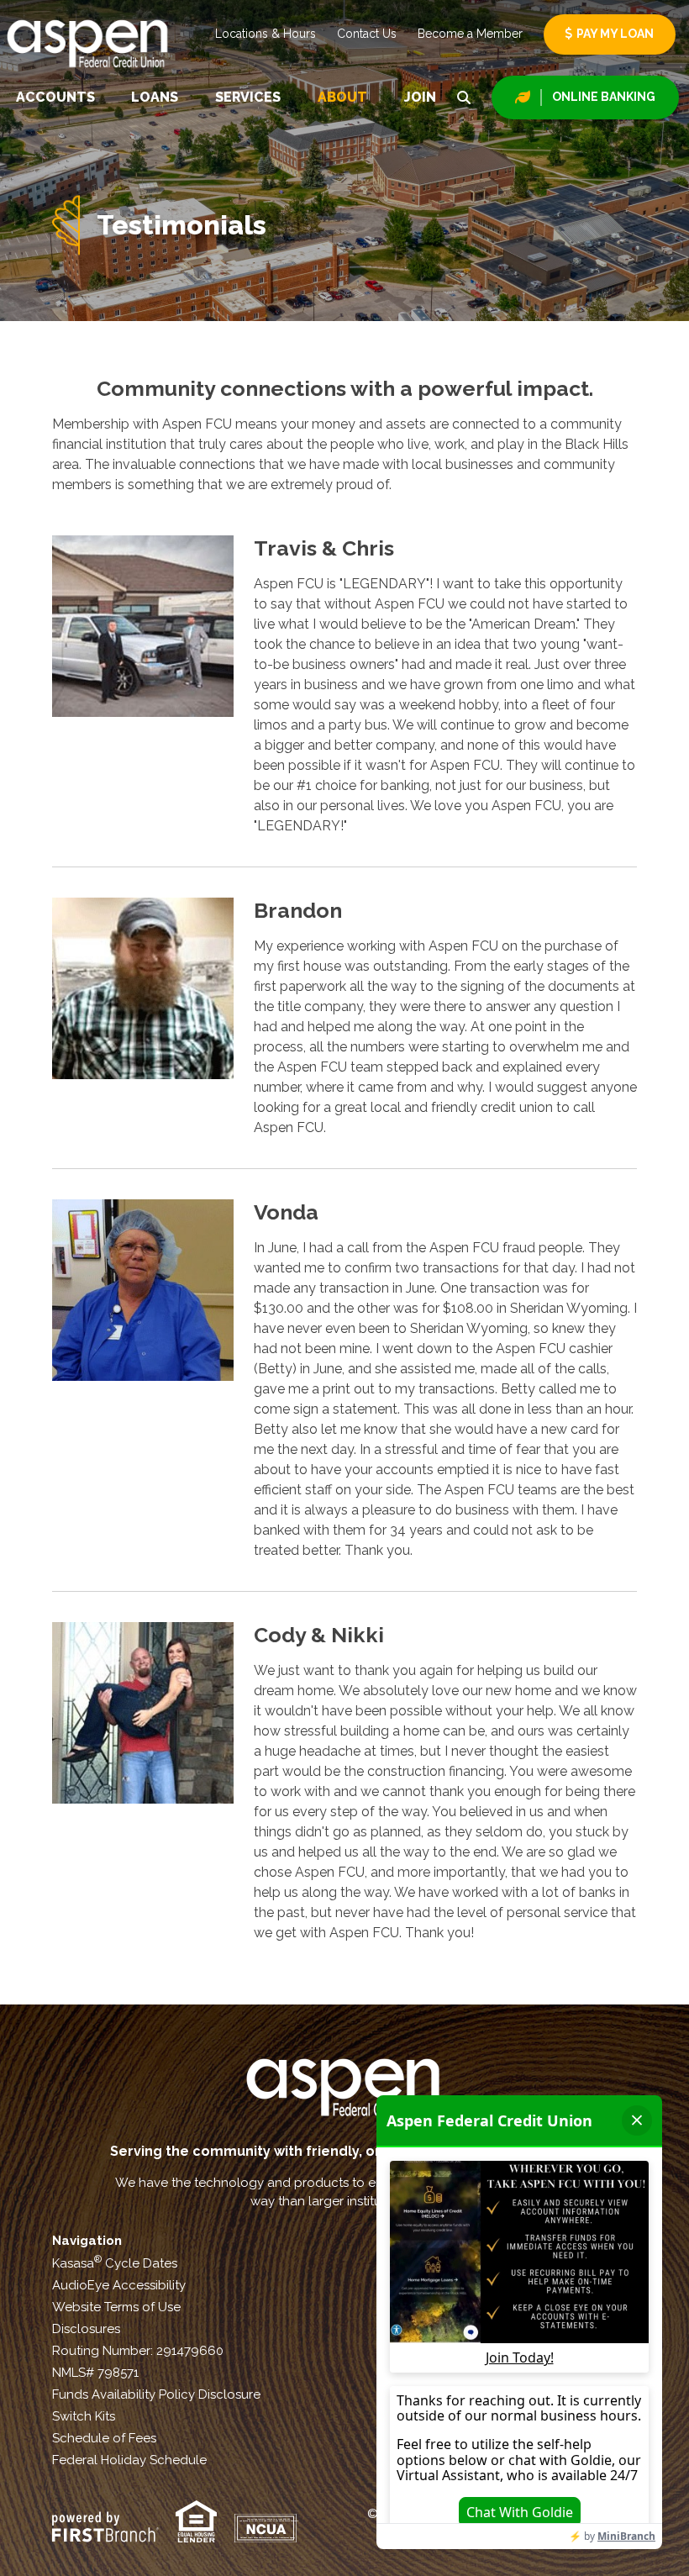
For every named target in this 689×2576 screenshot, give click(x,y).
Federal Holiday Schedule (129, 2460)
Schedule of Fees (104, 2438)
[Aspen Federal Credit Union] (89, 42)
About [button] (342, 97)
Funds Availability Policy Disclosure (156, 2394)
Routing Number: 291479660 (138, 2351)
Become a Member (470, 34)
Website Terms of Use (116, 2307)
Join (420, 97)
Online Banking (604, 97)
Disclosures (86, 2329)
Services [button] (248, 97)
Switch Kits (84, 2416)
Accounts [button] (55, 97)
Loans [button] (155, 97)
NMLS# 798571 (95, 2373)
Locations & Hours (266, 34)
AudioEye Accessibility (119, 2285)
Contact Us (367, 34)
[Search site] (464, 97)
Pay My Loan (615, 34)
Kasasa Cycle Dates (115, 2263)
